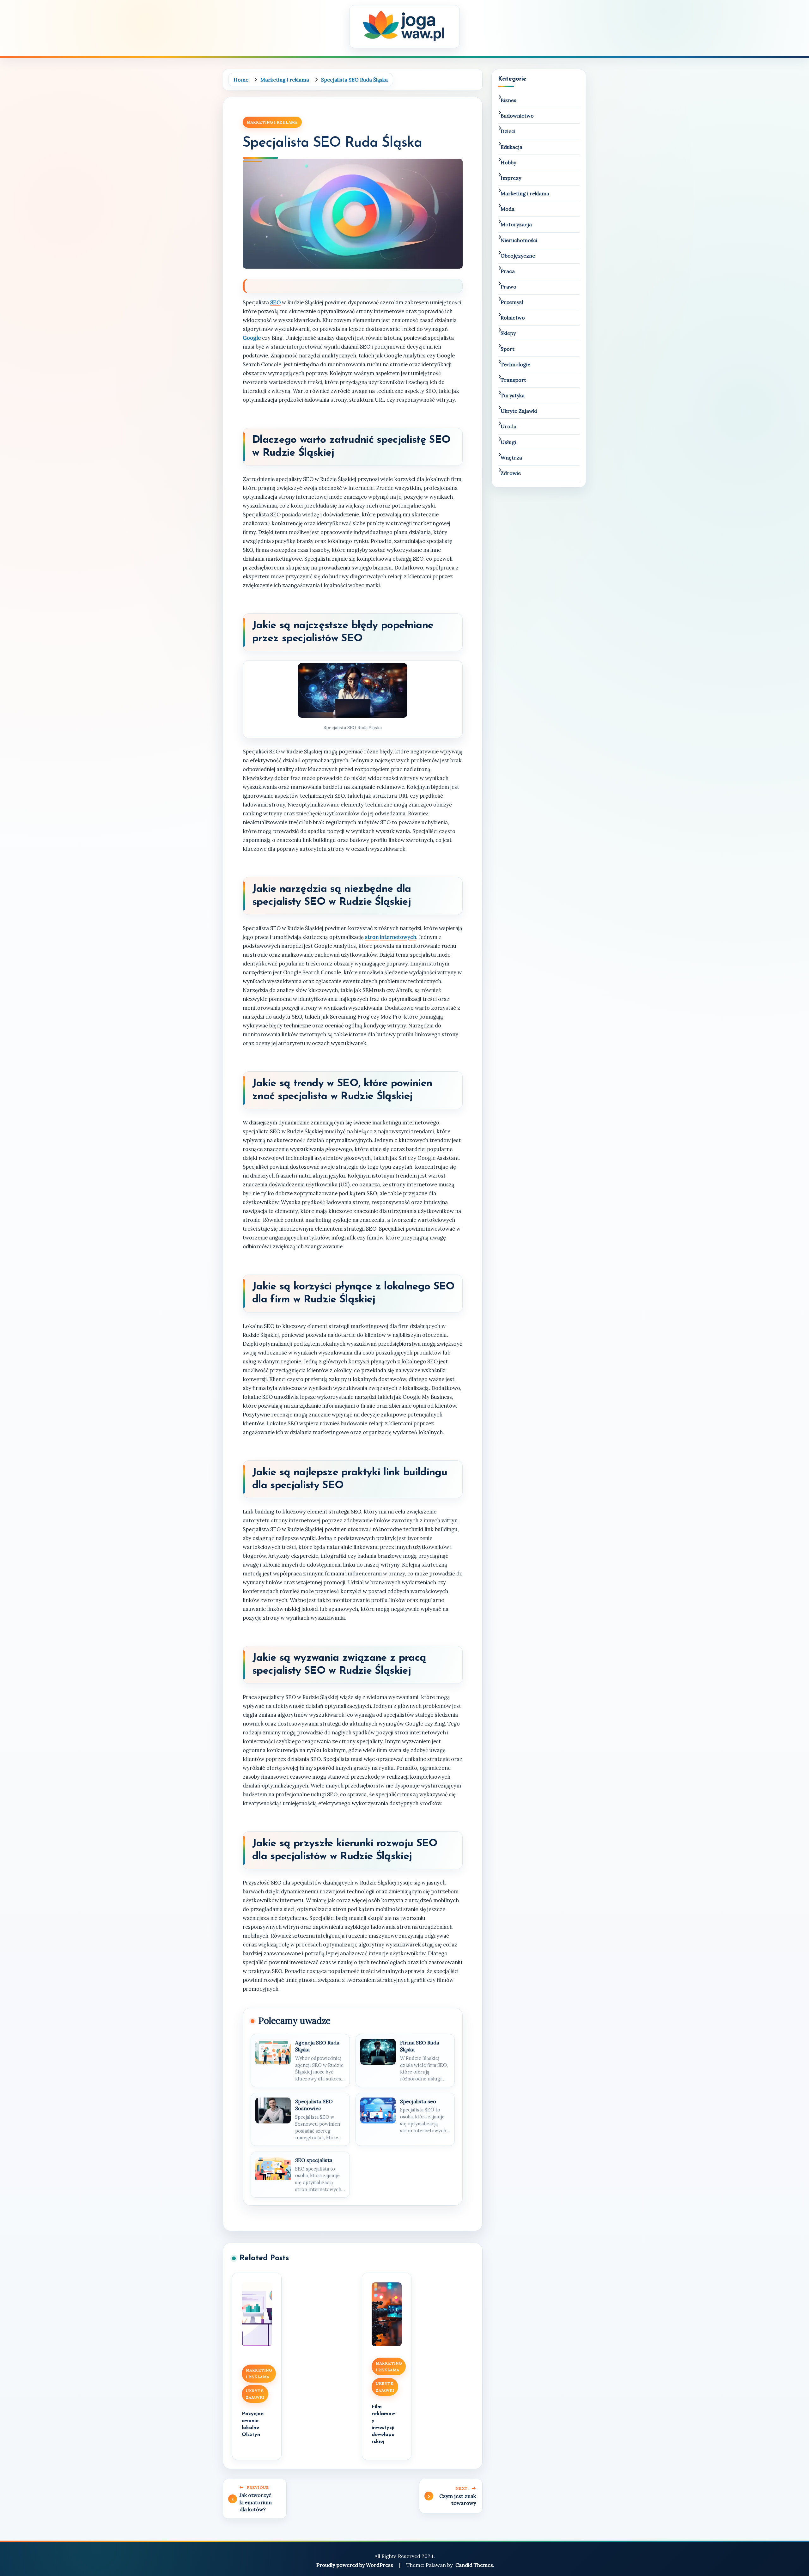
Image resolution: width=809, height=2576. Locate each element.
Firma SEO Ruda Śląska (420, 2046)
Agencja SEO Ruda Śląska (317, 2046)
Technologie (515, 364)
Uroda (508, 426)
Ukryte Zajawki (255, 2394)
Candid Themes (474, 2565)
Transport (513, 380)
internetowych (398, 937)
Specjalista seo (418, 2101)
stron (372, 937)
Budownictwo (517, 116)
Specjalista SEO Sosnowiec (314, 2105)
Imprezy (511, 178)
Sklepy (508, 333)
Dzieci (508, 131)
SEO (275, 302)
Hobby (508, 162)
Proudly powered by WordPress (355, 2565)
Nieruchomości (519, 240)
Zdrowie (511, 473)
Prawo (508, 287)
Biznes (508, 100)
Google (252, 338)
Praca (508, 271)
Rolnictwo (513, 318)
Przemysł (512, 302)
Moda (508, 209)
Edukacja (511, 147)
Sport (508, 349)
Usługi (508, 442)
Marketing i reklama (272, 122)
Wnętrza (511, 458)
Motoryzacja (516, 224)
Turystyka (513, 395)
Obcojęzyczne (518, 256)
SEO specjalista (314, 2160)
